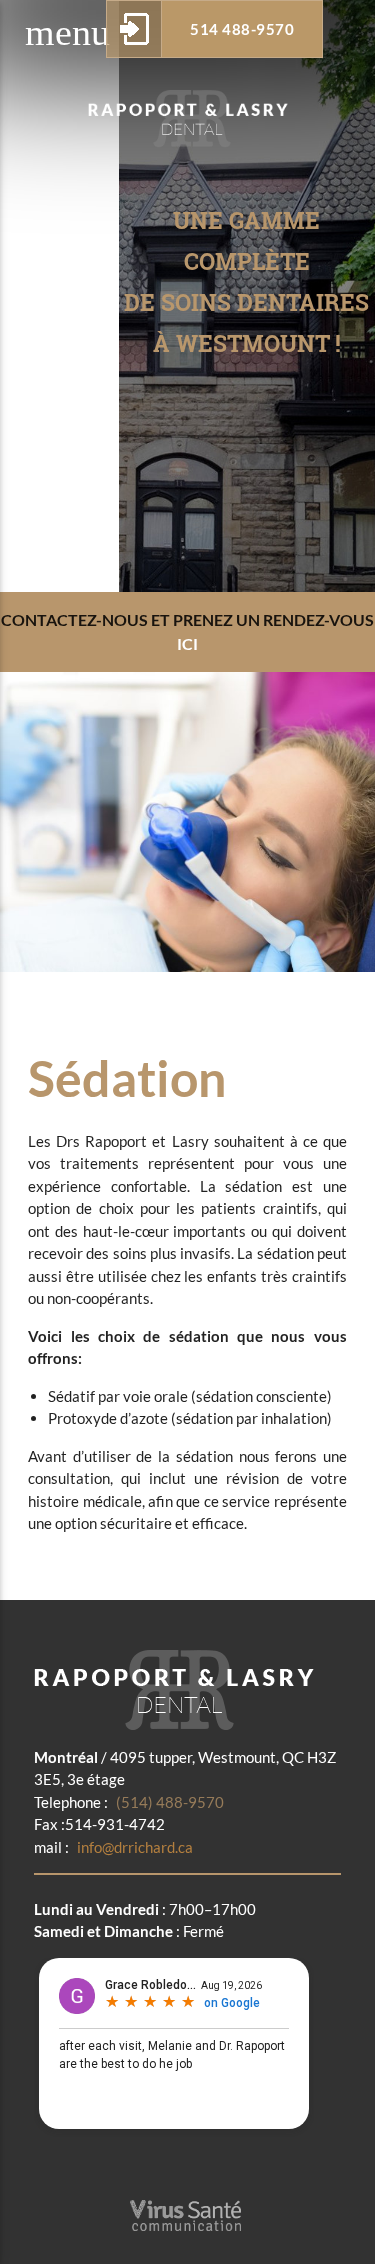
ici (187, 643)
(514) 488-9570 (129, 1802)
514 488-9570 (242, 29)
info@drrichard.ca (113, 1847)
